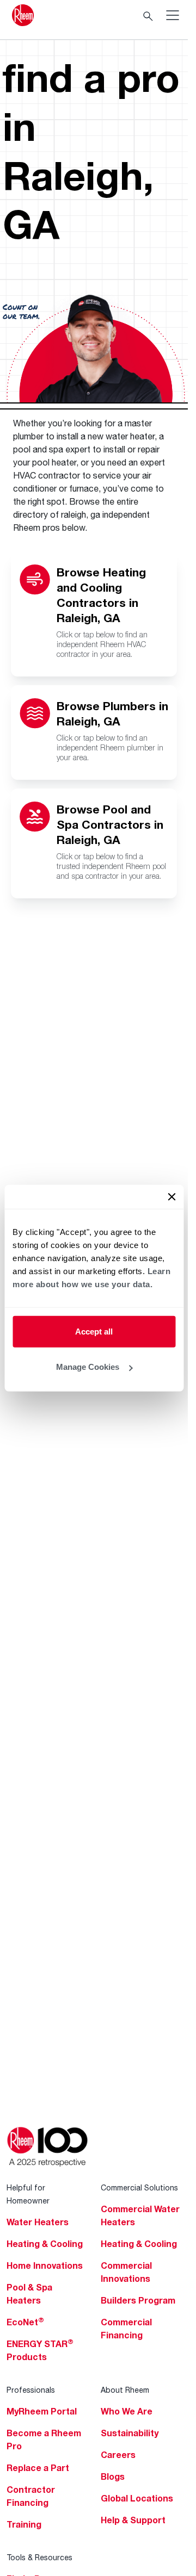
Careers (118, 2455)
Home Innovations (45, 2265)
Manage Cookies (88, 1367)
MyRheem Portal (42, 2411)
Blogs (113, 2476)
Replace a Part (38, 2468)
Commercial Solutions (139, 2187)
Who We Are (127, 2411)
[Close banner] (171, 1196)
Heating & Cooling (45, 2244)
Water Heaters (38, 2222)
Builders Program (138, 2300)
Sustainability (130, 2433)
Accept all (94, 1331)
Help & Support (133, 2520)
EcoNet (25, 2322)
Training (24, 2524)
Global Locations (137, 2498)
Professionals (31, 2390)
